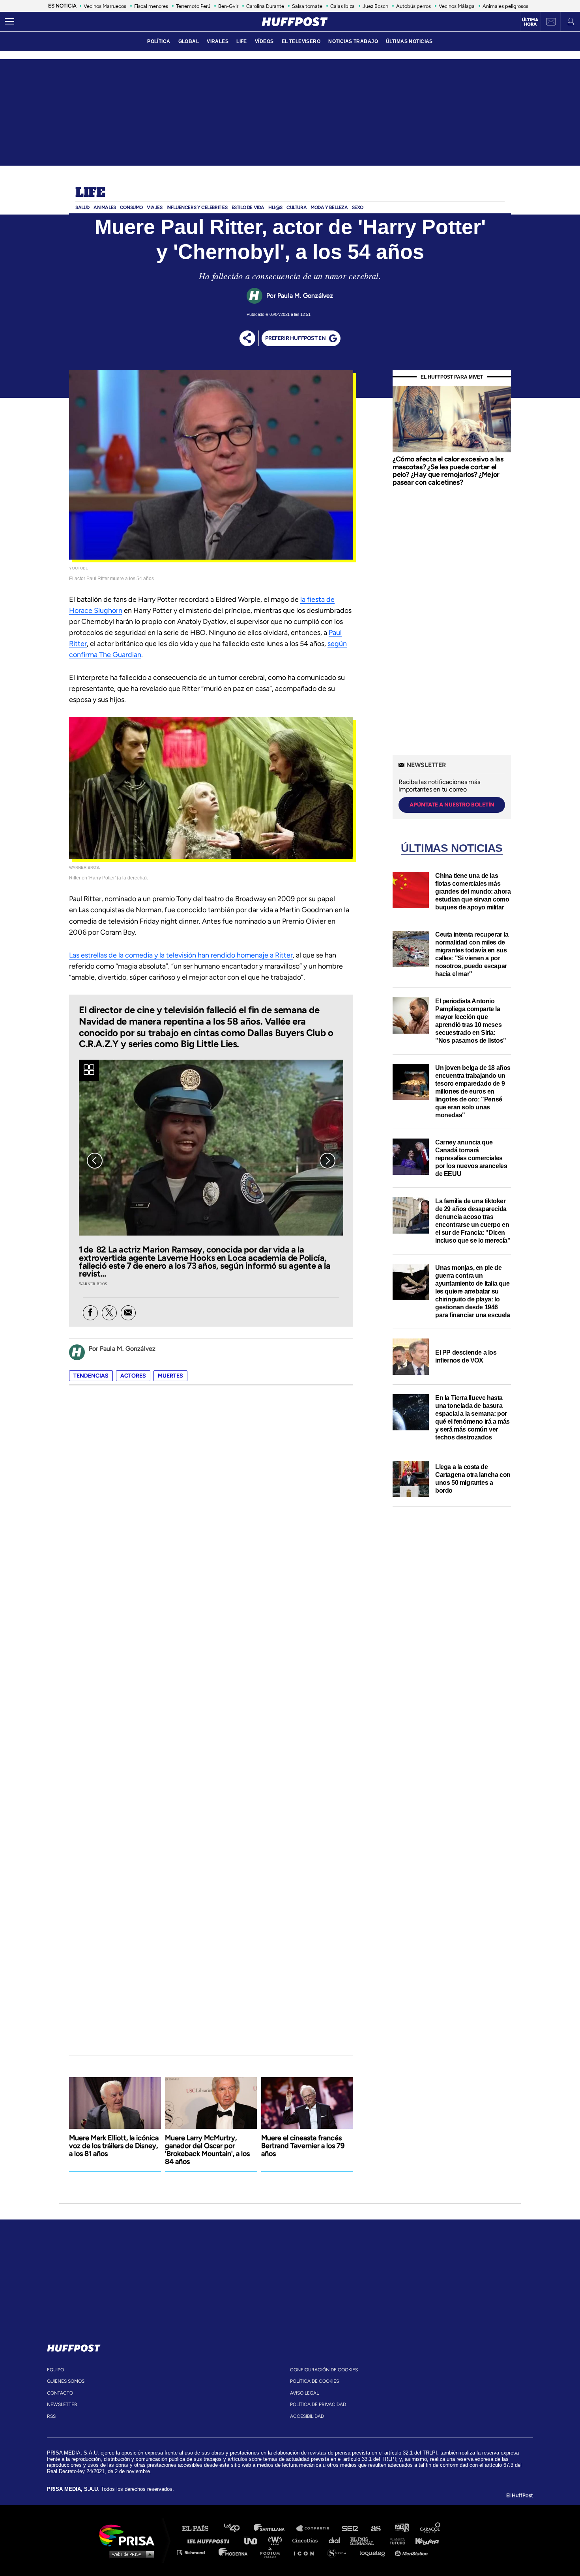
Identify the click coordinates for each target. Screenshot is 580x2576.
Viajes (155, 207)
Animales (105, 207)
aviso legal (304, 2393)
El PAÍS (200, 2528)
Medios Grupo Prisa (130, 2554)
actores (133, 1376)
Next (327, 1161)
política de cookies (314, 2381)
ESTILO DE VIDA (248, 207)
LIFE (242, 41)
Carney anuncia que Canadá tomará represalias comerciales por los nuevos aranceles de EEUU (471, 1158)
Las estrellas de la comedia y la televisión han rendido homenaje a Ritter (181, 955)
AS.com (375, 2528)
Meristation (412, 2552)
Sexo (358, 207)
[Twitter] (109, 1313)
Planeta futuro (395, 2540)
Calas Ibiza (342, 6)
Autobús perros (413, 6)
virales (218, 41)
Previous (95, 1161)
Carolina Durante (265, 6)
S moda (340, 2552)
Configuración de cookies (324, 2370)
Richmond (195, 2552)
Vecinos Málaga (457, 6)
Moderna (234, 2552)
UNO (254, 2540)
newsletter (62, 2404)
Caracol (430, 2528)
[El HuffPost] (295, 22)
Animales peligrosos (505, 6)
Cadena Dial (337, 2540)
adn (401, 2528)
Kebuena (423, 2540)
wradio (277, 2540)
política (159, 41)
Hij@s (275, 207)
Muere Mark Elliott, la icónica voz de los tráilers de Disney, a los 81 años (114, 2146)
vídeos (264, 41)
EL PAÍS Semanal (366, 2540)
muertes (170, 1376)
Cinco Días (307, 2540)
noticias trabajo (353, 41)
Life (90, 193)
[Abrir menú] (9, 22)
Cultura (297, 207)
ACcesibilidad (307, 2416)
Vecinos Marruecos (105, 6)
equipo (55, 2370)
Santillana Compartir (316, 2528)
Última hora (530, 22)
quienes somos (66, 2381)
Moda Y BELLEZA (329, 207)
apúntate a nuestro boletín (452, 805)
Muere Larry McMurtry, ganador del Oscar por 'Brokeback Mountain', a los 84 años (207, 2150)
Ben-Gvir (228, 6)
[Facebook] (90, 1313)
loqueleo (374, 2552)
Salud (82, 207)
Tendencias (91, 1376)
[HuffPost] (74, 2346)
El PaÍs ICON (307, 2552)
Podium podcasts (273, 2552)
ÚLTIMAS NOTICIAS (409, 41)
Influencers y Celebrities (197, 207)
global (189, 41)
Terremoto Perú (193, 6)
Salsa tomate (307, 6)
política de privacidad (318, 2404)
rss (51, 2416)
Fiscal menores (151, 6)
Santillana (275, 2528)
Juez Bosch (375, 6)
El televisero (301, 41)
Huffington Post (210, 2540)
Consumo (131, 207)
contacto (60, 2393)
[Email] (128, 1313)
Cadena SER (350, 2528)
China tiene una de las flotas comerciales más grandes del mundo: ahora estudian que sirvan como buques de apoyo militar (473, 891)
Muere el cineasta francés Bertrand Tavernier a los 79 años (303, 2146)
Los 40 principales (238, 2528)
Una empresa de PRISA (130, 2535)
